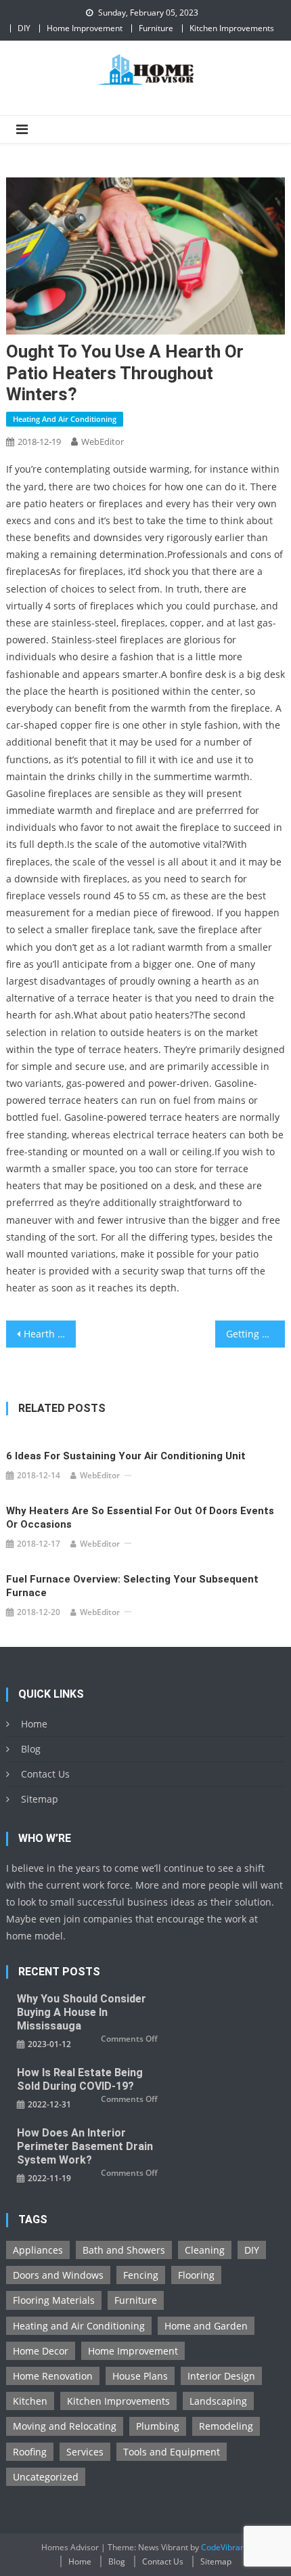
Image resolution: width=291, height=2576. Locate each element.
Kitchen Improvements (232, 28)
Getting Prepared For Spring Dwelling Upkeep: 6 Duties (255, 1334)
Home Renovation (53, 2376)
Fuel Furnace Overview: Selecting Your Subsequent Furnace (132, 1586)
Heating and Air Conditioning (65, 419)
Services (85, 2452)
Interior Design (221, 2376)
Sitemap (40, 1799)
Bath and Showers (124, 2250)
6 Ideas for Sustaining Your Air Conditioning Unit (126, 1456)
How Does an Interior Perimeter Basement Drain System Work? (85, 2146)
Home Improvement (85, 28)
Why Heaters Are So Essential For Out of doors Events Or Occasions (140, 1518)
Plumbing (158, 2426)
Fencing (141, 2275)
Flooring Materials (54, 2300)
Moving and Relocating (65, 2426)
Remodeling (226, 2426)
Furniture (156, 28)
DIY (24, 28)
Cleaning (205, 2250)
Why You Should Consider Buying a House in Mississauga (82, 2012)
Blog (31, 1749)
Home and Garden (206, 2326)
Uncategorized (46, 2477)
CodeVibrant (224, 2547)
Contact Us (45, 1774)
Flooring (196, 2275)
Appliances (38, 2250)
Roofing (30, 2452)
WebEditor (103, 442)
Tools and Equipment (172, 2452)
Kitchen (30, 2401)
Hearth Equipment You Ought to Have (50, 1334)
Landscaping (218, 2401)
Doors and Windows (58, 2275)
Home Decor (41, 2351)
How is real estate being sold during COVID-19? (80, 2079)
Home (34, 1724)
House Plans (140, 2376)
